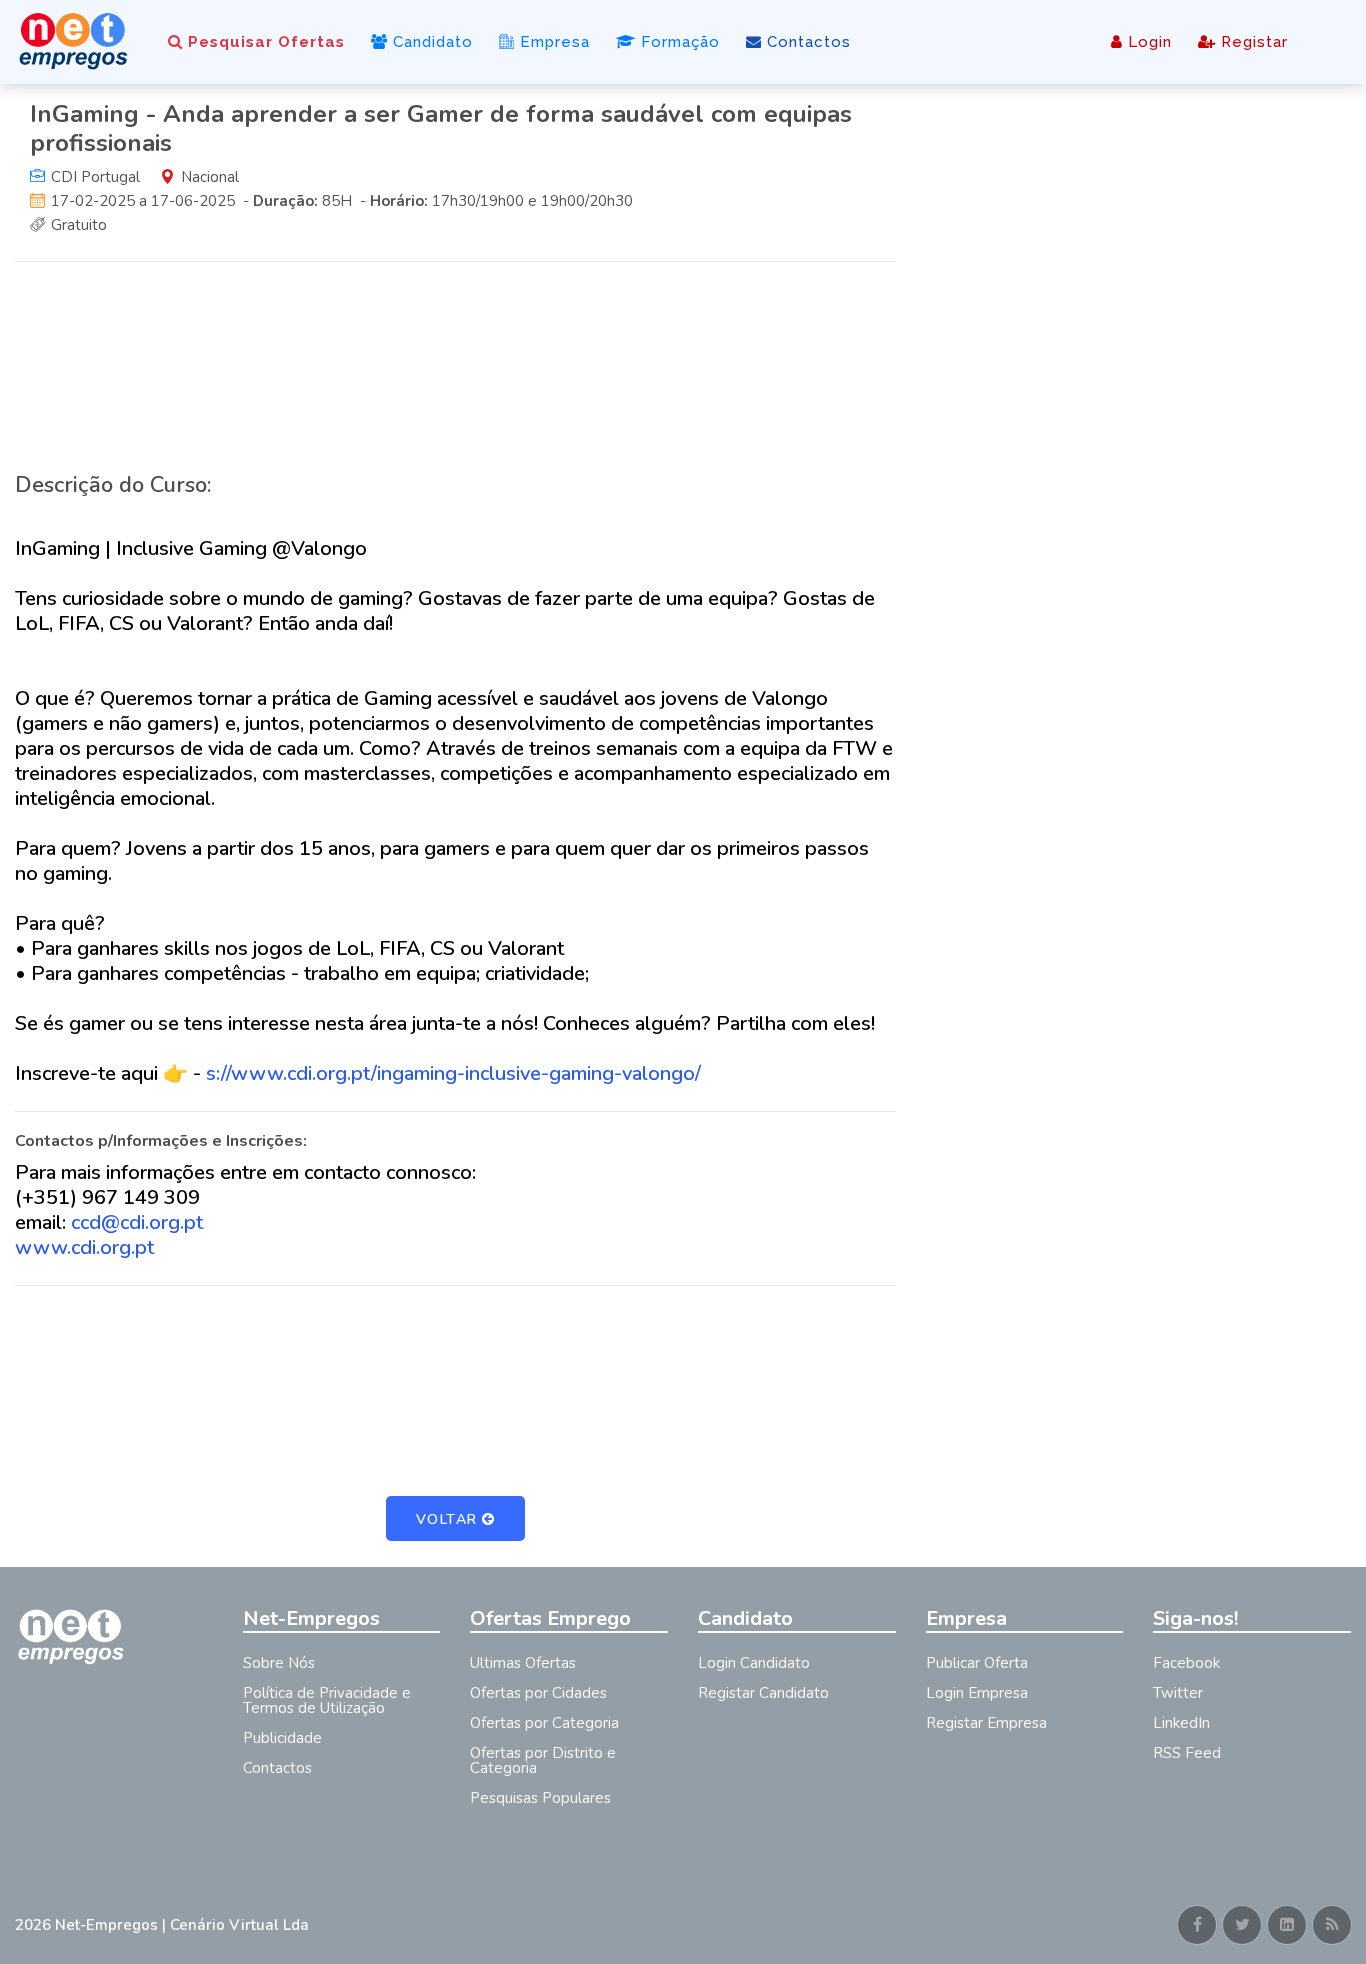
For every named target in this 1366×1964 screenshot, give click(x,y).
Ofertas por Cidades (538, 1693)
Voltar (447, 1519)
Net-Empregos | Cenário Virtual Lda (182, 1925)
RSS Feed (1187, 1753)
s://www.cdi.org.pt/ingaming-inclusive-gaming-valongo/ (453, 1073)
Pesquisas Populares (540, 1798)
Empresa (552, 42)
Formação (678, 42)
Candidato (430, 42)
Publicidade (282, 1738)
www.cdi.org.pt (84, 1247)
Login (1147, 42)
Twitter (1178, 1693)
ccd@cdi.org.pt (137, 1222)
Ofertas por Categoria (544, 1723)
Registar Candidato (763, 1693)
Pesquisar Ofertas (264, 42)
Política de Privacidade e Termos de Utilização (327, 1700)
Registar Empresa (986, 1723)
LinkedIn (1181, 1723)
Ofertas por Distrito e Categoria (543, 1760)
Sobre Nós (279, 1663)
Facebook (1186, 1663)
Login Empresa (977, 1693)
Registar (1252, 42)
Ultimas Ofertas (523, 1663)
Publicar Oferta (977, 1663)
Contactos (806, 42)
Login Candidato (754, 1663)
